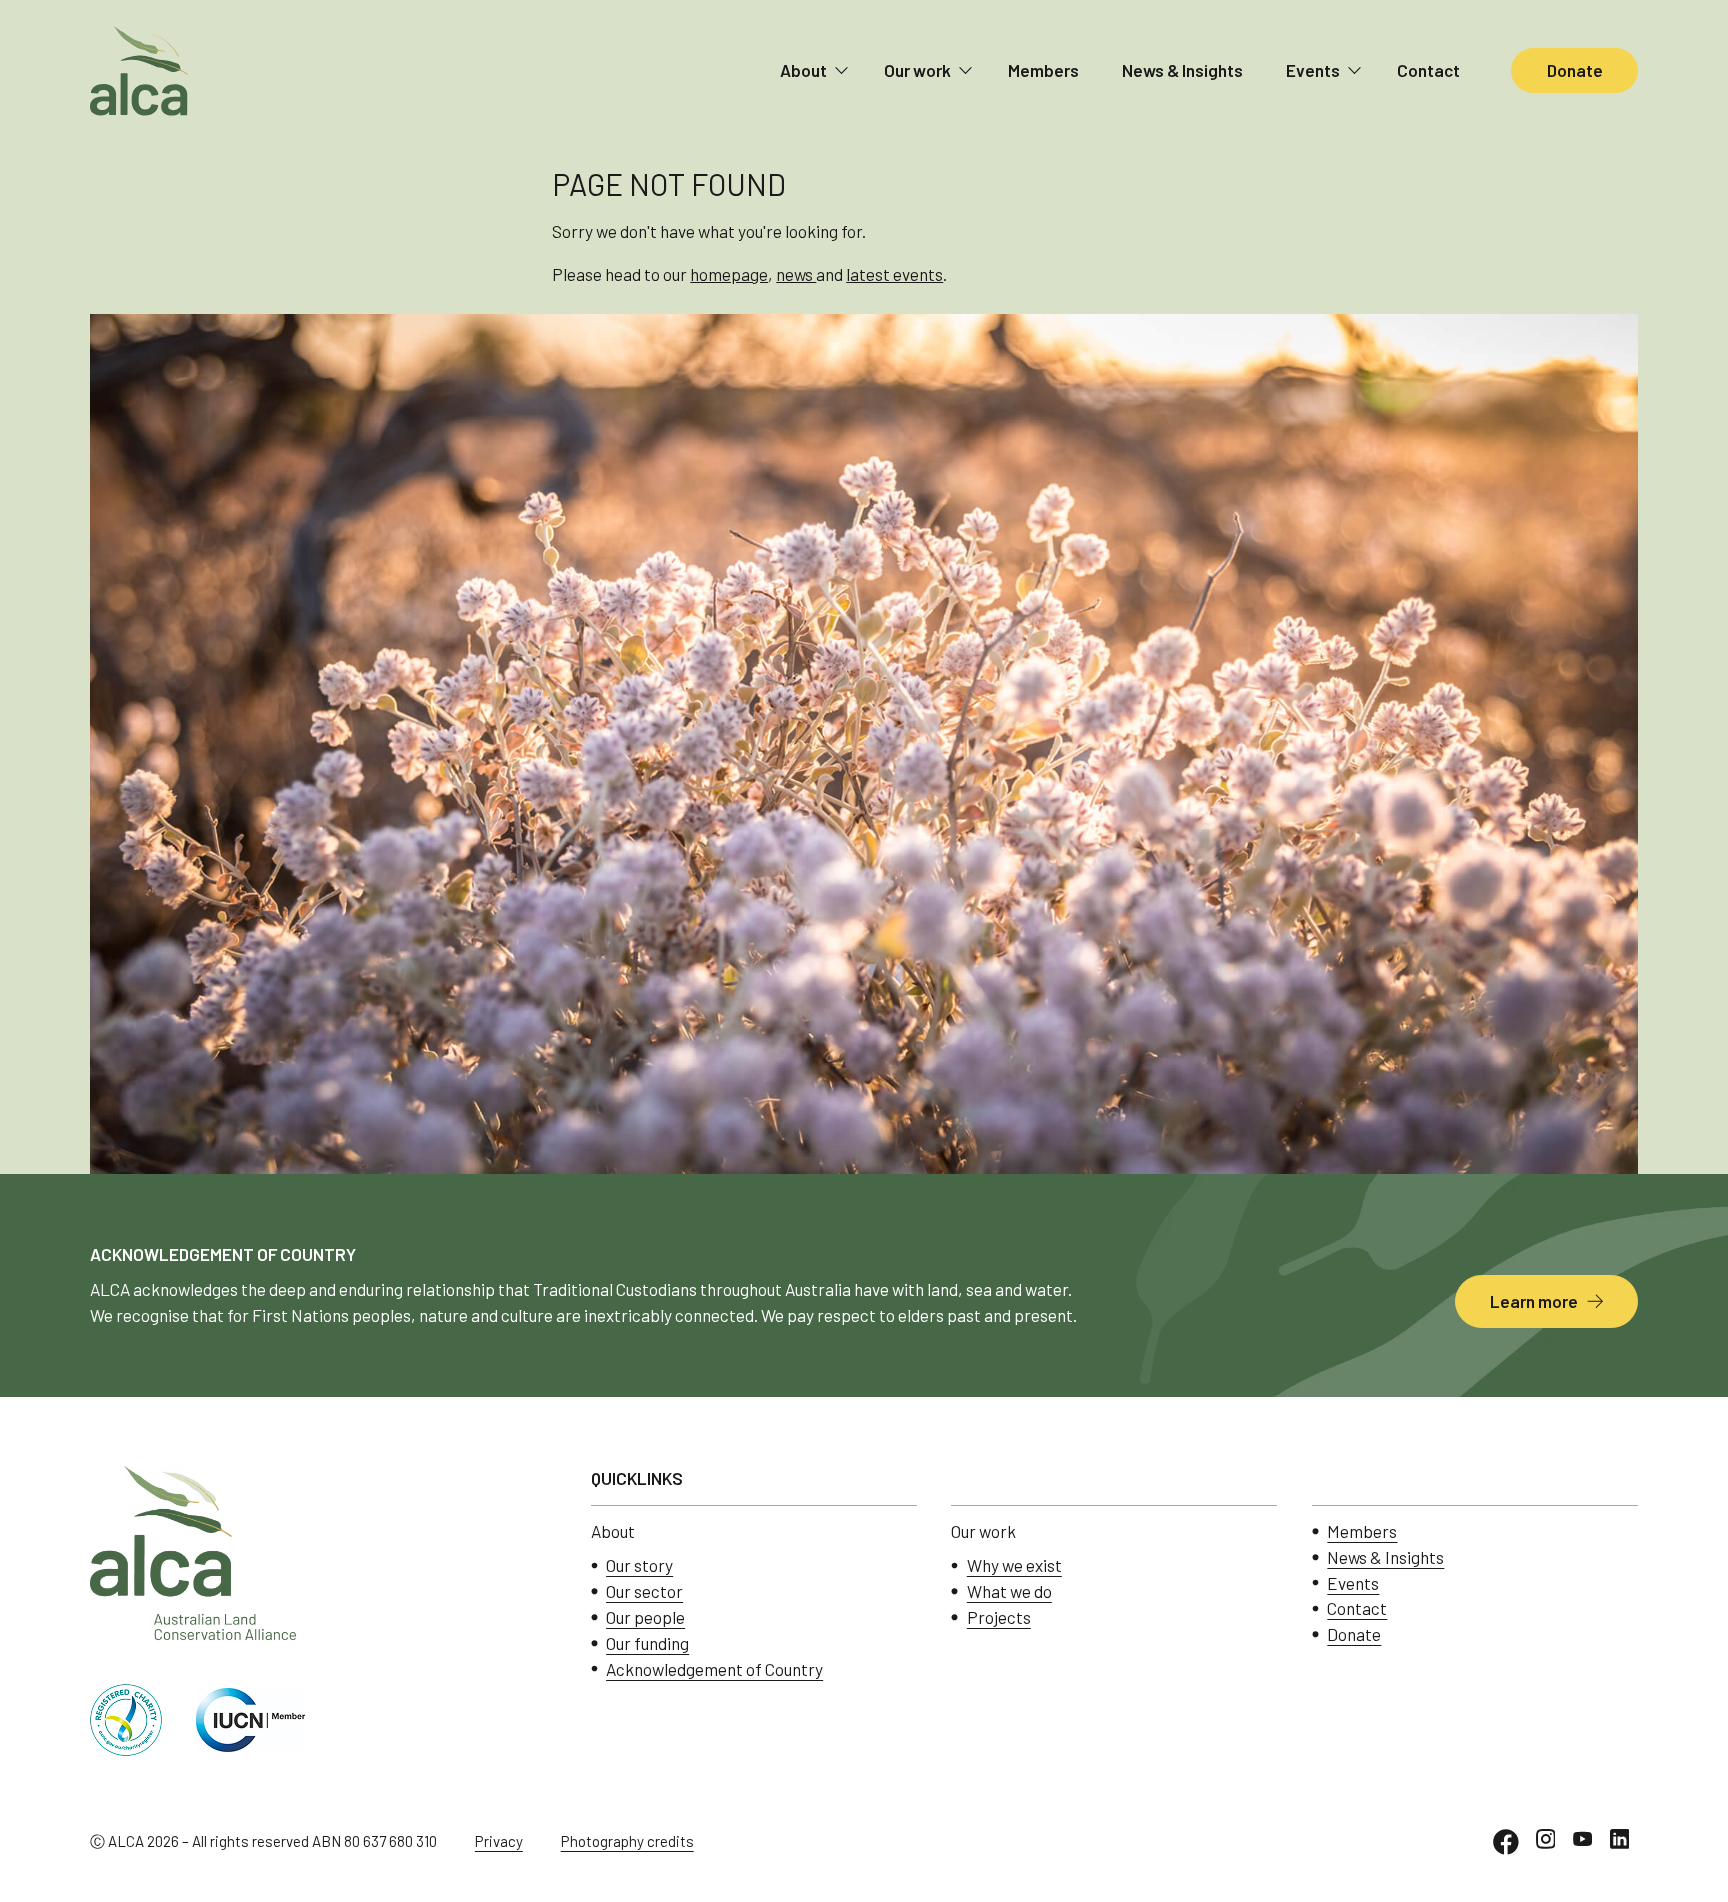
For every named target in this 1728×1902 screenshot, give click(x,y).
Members (1043, 70)
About (803, 70)
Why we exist (1014, 1565)
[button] (815, 71)
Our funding (647, 1643)
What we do (1009, 1591)
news (796, 274)
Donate (1354, 1634)
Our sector (644, 1591)
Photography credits (627, 1841)
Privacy (499, 1841)
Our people (645, 1617)
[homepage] (139, 71)
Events (1313, 70)
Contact (1428, 70)
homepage (729, 274)
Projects (999, 1617)
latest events (894, 274)
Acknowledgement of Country (714, 1669)
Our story (639, 1565)
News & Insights (1182, 70)
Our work (917, 70)
